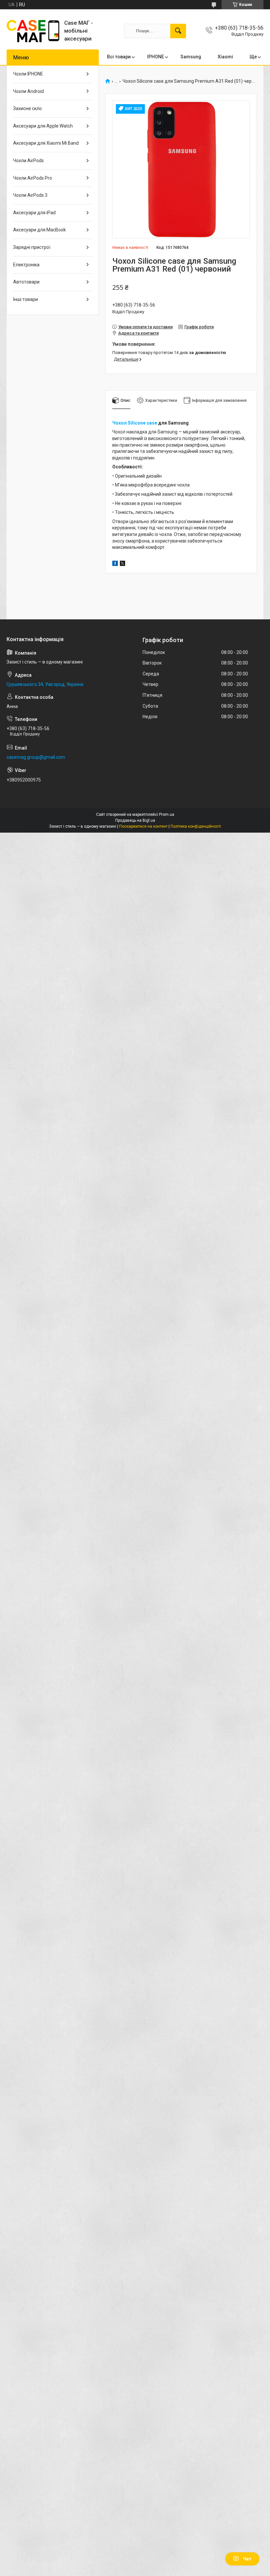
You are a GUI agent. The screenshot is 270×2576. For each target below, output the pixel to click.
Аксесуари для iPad (34, 213)
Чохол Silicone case (135, 423)
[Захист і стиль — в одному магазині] (33, 31)
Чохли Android (28, 91)
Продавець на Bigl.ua (135, 820)
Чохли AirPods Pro (33, 178)
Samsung (191, 57)
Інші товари (26, 299)
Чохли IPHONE (28, 74)
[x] (122, 564)
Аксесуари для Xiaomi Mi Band (46, 143)
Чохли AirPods (28, 161)
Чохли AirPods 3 (30, 195)
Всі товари (119, 57)
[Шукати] (178, 31)
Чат (247, 2559)
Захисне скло (27, 108)
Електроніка (26, 265)
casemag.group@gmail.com (36, 757)
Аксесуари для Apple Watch (43, 126)
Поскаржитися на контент (143, 826)
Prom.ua (167, 814)
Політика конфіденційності (196, 826)
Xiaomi (225, 57)
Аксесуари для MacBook (40, 230)
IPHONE (156, 57)
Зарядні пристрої (32, 247)
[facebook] (115, 564)
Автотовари (26, 282)
